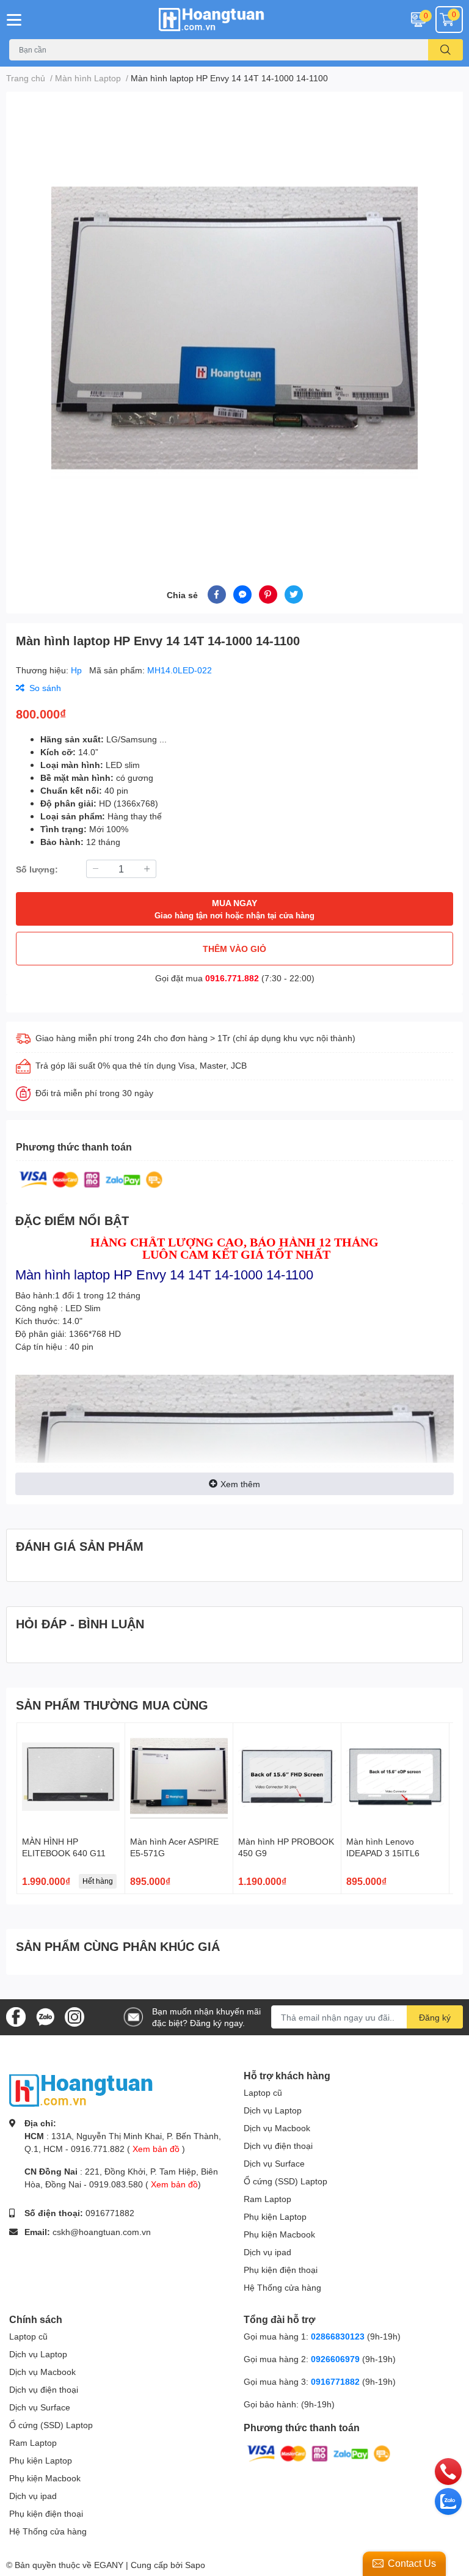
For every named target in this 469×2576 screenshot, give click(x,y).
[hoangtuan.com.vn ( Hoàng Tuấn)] (234, 20)
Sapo (195, 2565)
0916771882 (110, 2213)
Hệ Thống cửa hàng (282, 2287)
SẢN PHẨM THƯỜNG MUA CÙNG (112, 1705)
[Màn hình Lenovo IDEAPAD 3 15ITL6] (395, 1777)
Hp (78, 670)
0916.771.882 (232, 978)
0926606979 (335, 2359)
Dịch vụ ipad (267, 2252)
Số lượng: (37, 869)
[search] (445, 50)
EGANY (109, 2565)
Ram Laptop (267, 2199)
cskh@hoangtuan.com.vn (102, 2232)
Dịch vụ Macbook (277, 2128)
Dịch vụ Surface (274, 2163)
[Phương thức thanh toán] (91, 1178)
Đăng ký (435, 2017)
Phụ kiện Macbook (279, 2234)
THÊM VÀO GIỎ (234, 949)
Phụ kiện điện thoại (281, 2270)
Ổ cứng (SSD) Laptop (285, 2181)
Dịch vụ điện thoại (278, 2146)
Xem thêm (240, 1484)
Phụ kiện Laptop (275, 2216)
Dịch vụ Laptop (273, 2110)
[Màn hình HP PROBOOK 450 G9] (287, 1777)
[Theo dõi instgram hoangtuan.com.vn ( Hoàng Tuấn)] (75, 2016)
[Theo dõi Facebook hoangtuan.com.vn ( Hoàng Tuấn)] (16, 2016)
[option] (234, 324)
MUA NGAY (234, 909)
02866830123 (338, 2336)
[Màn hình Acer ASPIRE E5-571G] (179, 1777)
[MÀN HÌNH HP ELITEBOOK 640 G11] (71, 1777)
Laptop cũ (263, 2092)
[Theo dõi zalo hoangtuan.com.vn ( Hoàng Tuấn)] (45, 2016)
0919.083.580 (116, 2184)
